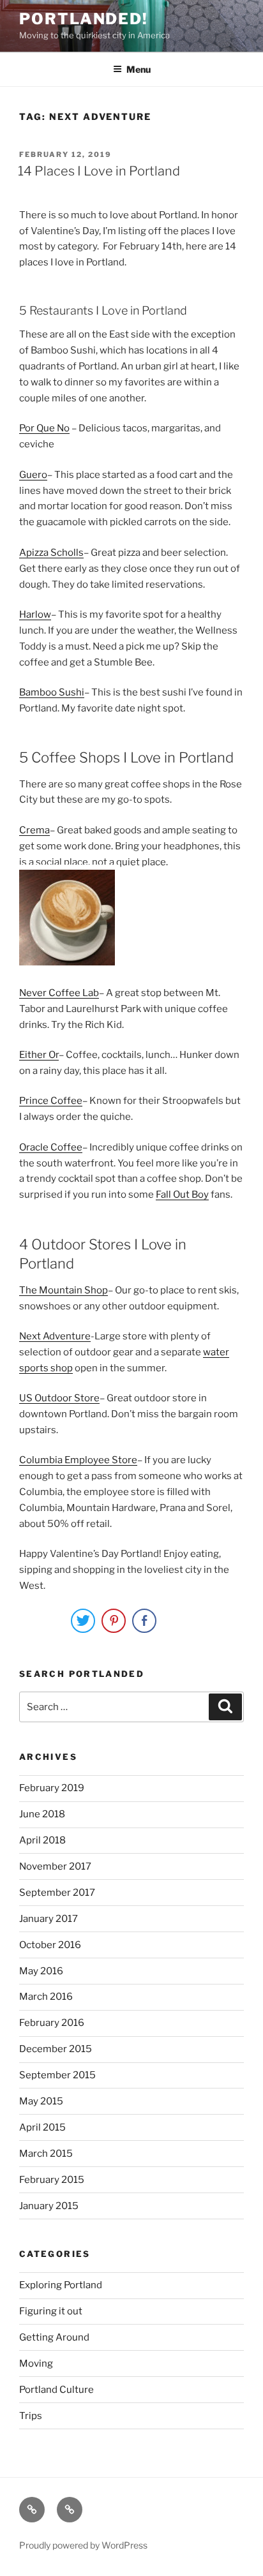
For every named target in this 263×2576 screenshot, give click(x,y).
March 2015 (46, 2154)
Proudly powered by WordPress (83, 2545)
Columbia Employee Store (78, 1460)
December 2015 (56, 2049)
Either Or (39, 1055)
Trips (31, 2416)
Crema (34, 830)
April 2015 (42, 2127)
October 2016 (50, 1945)
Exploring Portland (61, 2285)
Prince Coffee (51, 1101)
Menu (139, 69)
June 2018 (42, 1814)
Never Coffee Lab (59, 993)
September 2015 (57, 2075)
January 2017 (49, 1919)
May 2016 (41, 1971)
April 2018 (42, 1840)
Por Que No (44, 428)
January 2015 (49, 2206)
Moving (36, 2364)
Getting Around (54, 2337)
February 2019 (52, 1788)
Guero (33, 475)
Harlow (35, 614)
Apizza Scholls (51, 553)
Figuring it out (51, 2311)
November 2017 (55, 1866)
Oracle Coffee (51, 1147)
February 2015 (52, 2180)
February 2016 (52, 2023)
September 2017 (57, 1893)
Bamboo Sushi (52, 692)
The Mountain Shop (64, 1290)
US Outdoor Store (59, 1398)
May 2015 (41, 2101)
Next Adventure (55, 1336)
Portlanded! (84, 19)
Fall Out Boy (182, 1195)
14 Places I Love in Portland (99, 171)
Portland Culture (56, 2390)
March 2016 (46, 1997)
